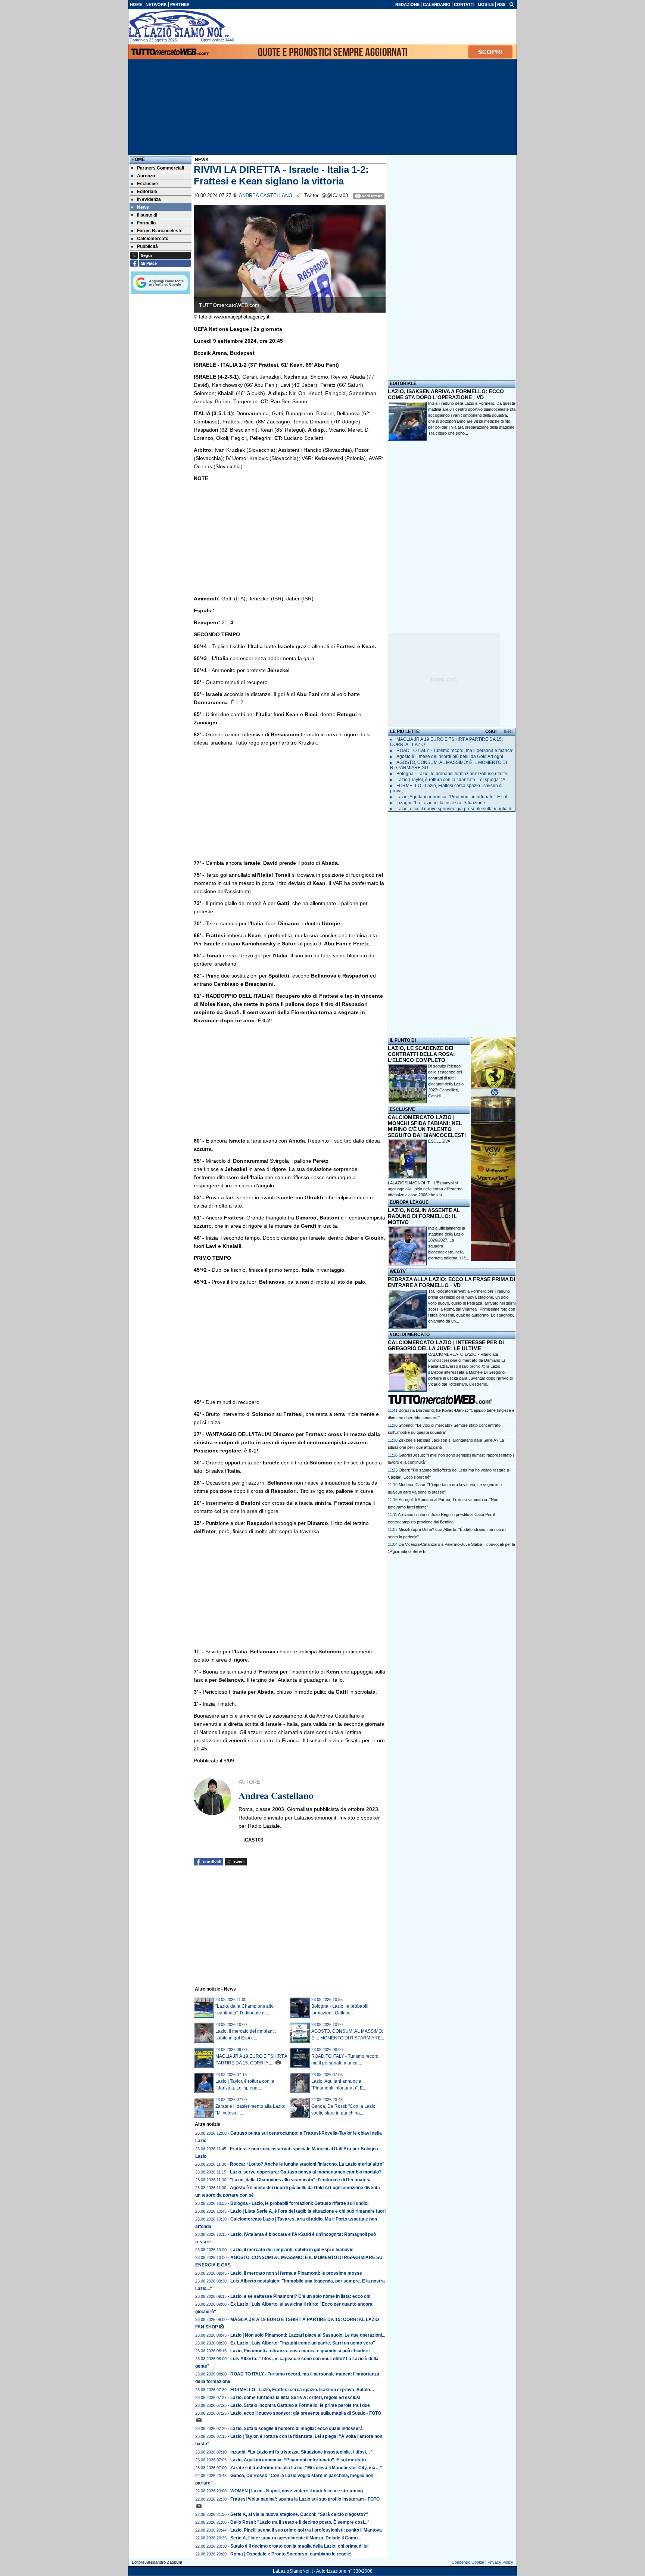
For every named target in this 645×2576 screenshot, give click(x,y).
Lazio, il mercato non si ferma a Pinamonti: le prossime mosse (296, 2273)
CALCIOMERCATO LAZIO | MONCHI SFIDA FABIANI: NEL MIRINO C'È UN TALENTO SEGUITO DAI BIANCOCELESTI (427, 1126)
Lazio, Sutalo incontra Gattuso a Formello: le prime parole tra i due (300, 2405)
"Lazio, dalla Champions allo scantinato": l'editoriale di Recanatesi (300, 2180)
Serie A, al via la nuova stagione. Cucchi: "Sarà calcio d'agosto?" (299, 2514)
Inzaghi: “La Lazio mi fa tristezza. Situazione (441, 803)
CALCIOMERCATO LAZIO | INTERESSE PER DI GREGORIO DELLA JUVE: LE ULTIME (446, 1345)
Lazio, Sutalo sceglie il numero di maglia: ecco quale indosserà (297, 2429)
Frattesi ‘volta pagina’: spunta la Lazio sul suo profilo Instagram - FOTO (305, 2499)
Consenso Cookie (468, 2562)
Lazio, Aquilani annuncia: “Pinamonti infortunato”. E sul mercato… (300, 2460)
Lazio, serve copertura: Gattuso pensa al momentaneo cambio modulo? (306, 2172)
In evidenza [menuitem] (149, 199)
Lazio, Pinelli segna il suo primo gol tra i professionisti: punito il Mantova (306, 2530)
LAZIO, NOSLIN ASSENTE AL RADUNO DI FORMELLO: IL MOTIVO (424, 1216)
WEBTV (398, 1271)
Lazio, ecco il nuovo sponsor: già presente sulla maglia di (454, 809)
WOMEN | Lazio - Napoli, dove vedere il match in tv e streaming (297, 2491)
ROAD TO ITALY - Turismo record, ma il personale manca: (455, 751)
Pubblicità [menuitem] (147, 246)
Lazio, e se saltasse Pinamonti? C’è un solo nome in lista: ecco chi (300, 2296)
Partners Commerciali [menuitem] (161, 168)
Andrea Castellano (266, 196)
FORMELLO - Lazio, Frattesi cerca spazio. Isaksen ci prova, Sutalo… (302, 2390)
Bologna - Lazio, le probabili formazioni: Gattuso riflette (452, 774)
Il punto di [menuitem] (147, 215)
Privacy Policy (500, 2562)
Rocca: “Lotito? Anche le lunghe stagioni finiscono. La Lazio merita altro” (307, 2164)
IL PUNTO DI (403, 1040)
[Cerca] (512, 4)
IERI (508, 731)
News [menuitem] (143, 207)
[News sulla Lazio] (179, 24)
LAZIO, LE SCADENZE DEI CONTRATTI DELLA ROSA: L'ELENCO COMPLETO (421, 1054)
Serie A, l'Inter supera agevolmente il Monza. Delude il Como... (296, 2538)
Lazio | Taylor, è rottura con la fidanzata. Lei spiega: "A (451, 780)
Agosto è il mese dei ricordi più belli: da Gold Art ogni (450, 756)
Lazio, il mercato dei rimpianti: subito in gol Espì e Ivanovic (292, 2250)
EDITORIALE (403, 383)
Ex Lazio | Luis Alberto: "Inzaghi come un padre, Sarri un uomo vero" (303, 2343)
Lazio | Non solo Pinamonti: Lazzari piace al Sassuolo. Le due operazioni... (308, 2335)
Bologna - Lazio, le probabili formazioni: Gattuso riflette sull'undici (299, 2203)
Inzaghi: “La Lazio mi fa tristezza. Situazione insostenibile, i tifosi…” (301, 2452)
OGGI (491, 731)
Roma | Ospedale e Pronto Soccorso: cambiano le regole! (291, 2554)
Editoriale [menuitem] (147, 192)
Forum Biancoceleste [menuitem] (160, 231)
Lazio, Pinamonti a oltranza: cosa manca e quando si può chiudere (300, 2351)
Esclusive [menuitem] (147, 184)
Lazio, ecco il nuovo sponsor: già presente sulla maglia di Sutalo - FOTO (306, 2413)
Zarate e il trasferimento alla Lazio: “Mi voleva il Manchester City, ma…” (306, 2468)
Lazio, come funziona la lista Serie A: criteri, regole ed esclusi (295, 2398)
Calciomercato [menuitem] (153, 239)
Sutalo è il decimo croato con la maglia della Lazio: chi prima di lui (299, 2546)
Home (138, 159)
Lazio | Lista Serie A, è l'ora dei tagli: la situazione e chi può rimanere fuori (308, 2211)
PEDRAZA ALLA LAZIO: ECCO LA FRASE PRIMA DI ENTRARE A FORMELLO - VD (451, 1282)
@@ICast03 (335, 196)
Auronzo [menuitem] (146, 176)
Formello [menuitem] (146, 223)
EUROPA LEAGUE (409, 1202)
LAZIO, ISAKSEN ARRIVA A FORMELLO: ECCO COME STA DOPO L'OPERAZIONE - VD (446, 394)
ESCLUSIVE (402, 1109)
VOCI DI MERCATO (410, 1334)
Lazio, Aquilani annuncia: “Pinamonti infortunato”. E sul (452, 797)
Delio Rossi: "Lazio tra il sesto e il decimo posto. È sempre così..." (300, 2522)
